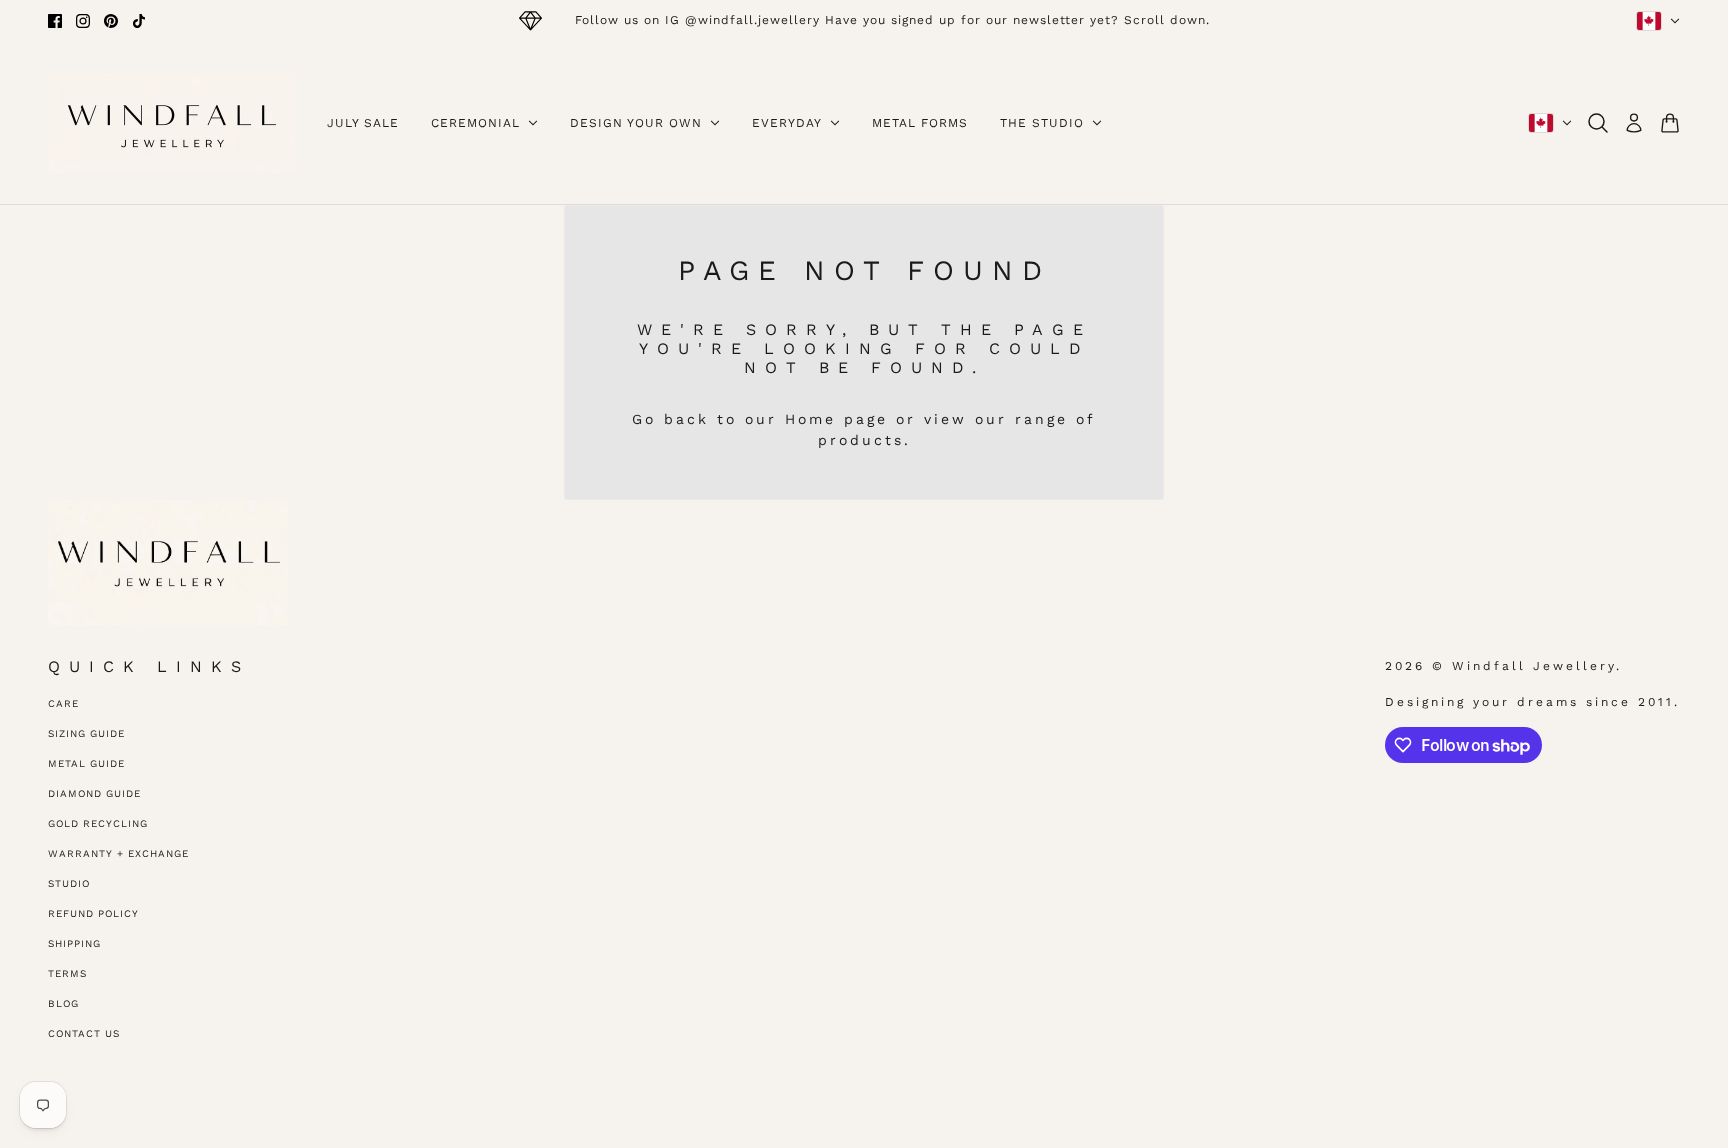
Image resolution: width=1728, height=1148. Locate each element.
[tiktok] (139, 21)
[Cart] (1670, 123)
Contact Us (84, 1033)
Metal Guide (86, 763)
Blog (63, 1003)
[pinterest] (111, 21)
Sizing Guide (86, 733)
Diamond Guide (94, 793)
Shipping (74, 943)
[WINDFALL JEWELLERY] (171, 123)
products (861, 440)
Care (63, 703)
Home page (836, 419)
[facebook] (55, 21)
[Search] (1598, 123)
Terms (67, 973)
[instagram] (83, 21)
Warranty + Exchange (118, 853)
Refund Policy (93, 913)
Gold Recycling (98, 823)
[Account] (1634, 123)
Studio (69, 883)
